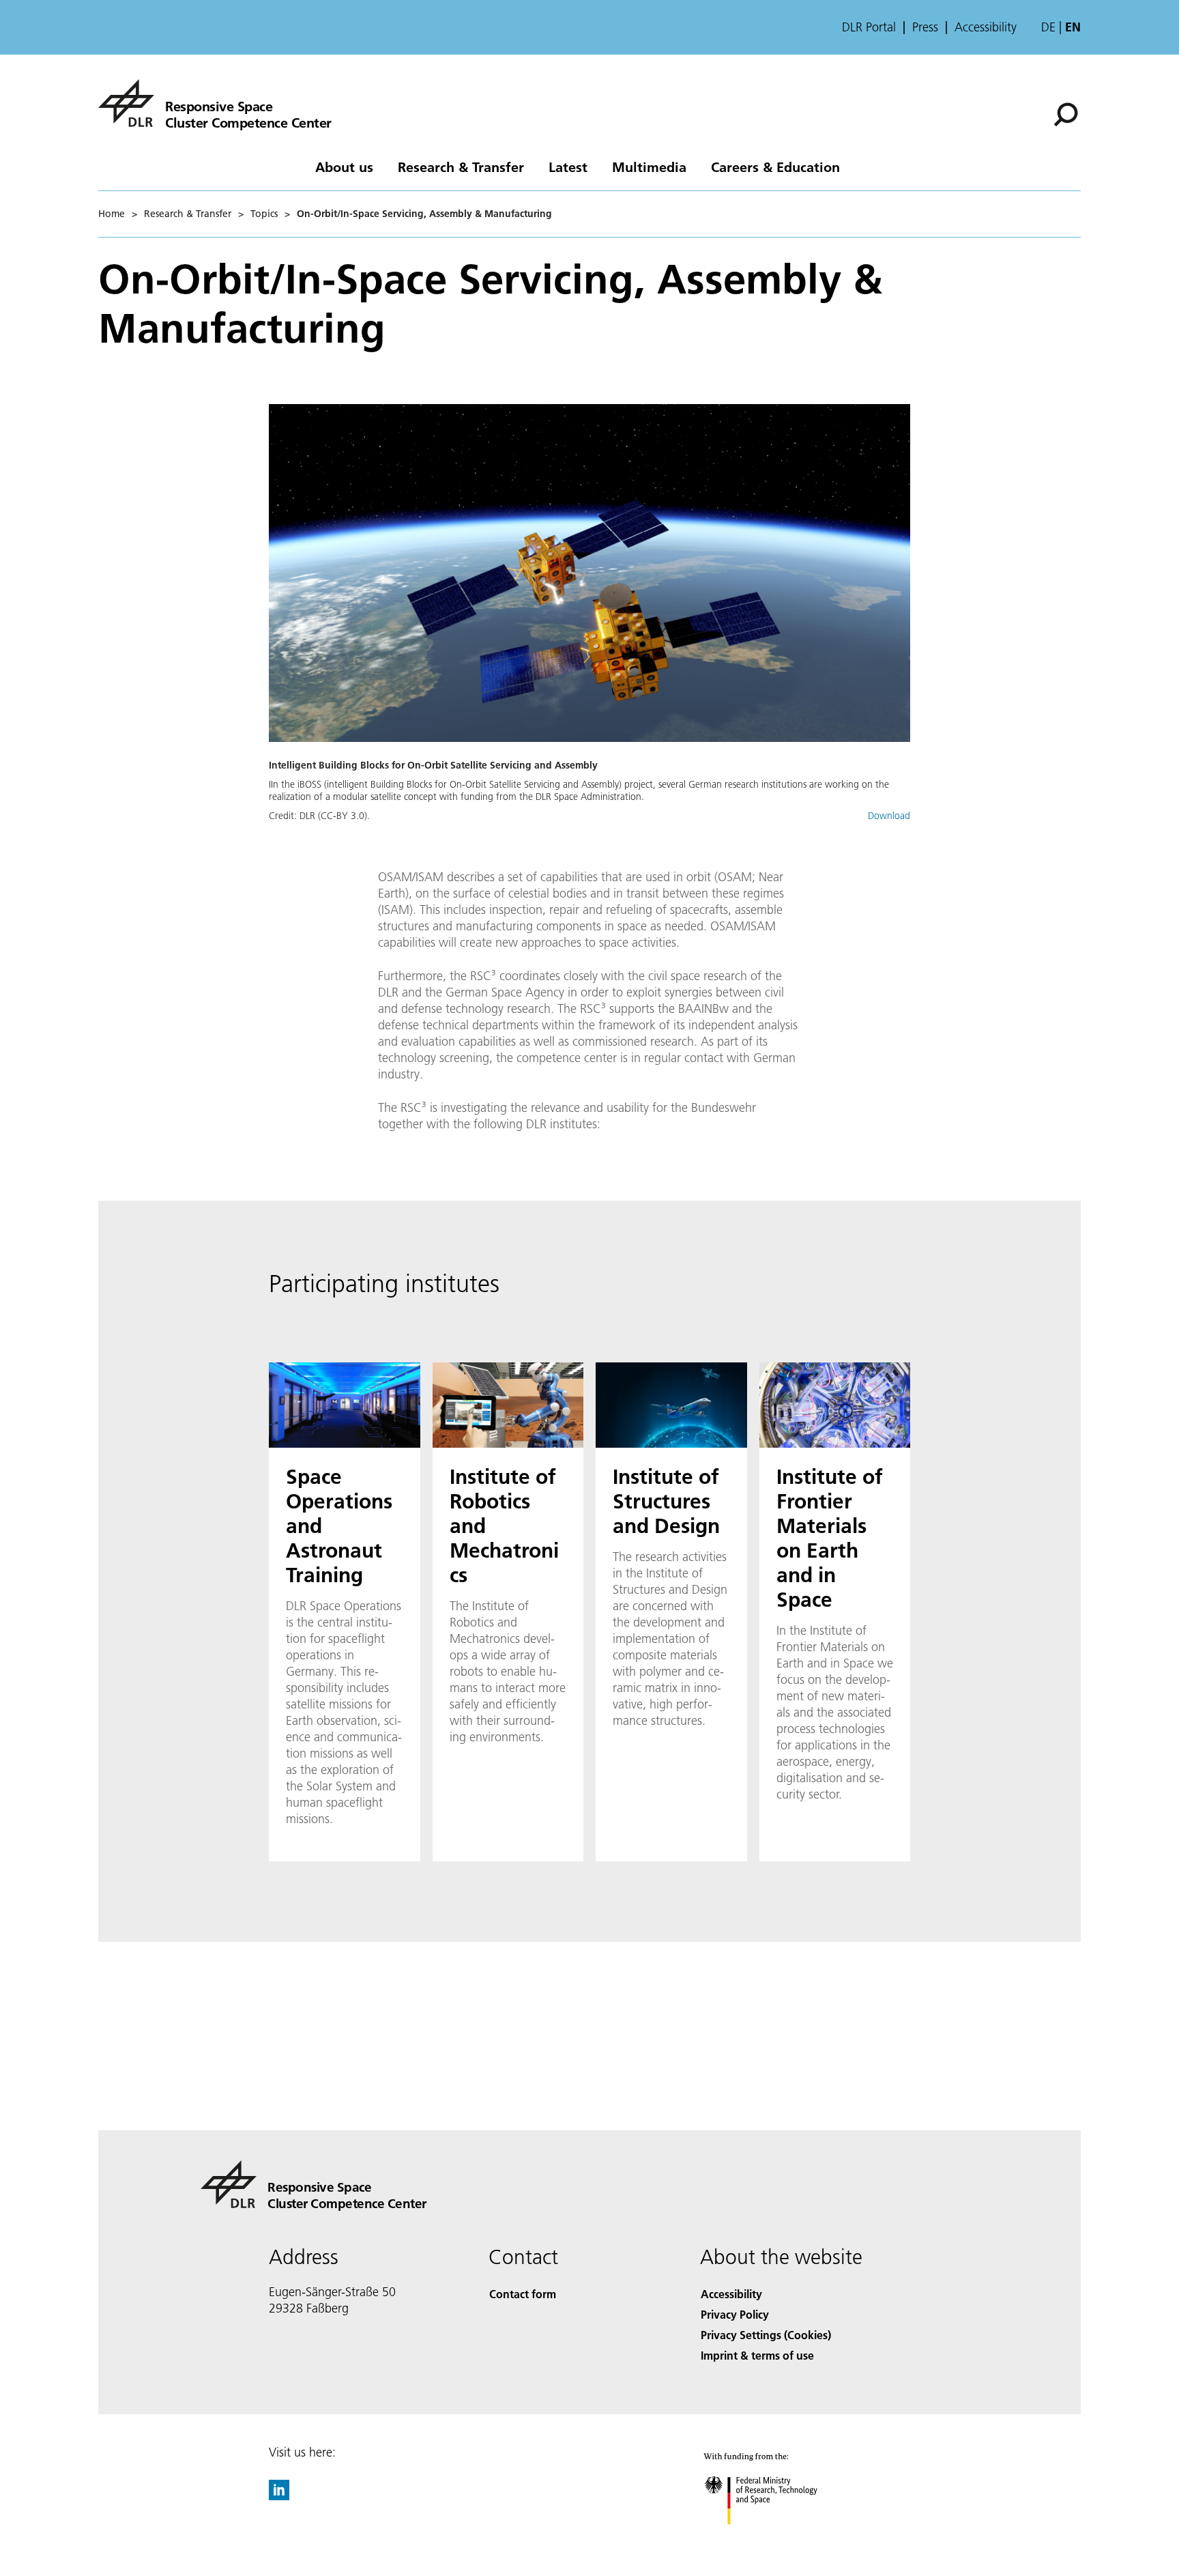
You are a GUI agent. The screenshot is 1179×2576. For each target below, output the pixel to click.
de (1048, 27)
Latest (568, 167)
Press (925, 27)
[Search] (1067, 113)
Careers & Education (775, 167)
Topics (264, 214)
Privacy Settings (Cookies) (766, 2335)
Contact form (523, 2294)
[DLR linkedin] (279, 2496)
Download (889, 816)
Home (112, 214)
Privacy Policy (735, 2314)
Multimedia (649, 167)
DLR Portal (869, 27)
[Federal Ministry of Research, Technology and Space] (779, 2538)
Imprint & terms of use (757, 2355)
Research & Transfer (461, 167)
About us (344, 167)
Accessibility (986, 27)
